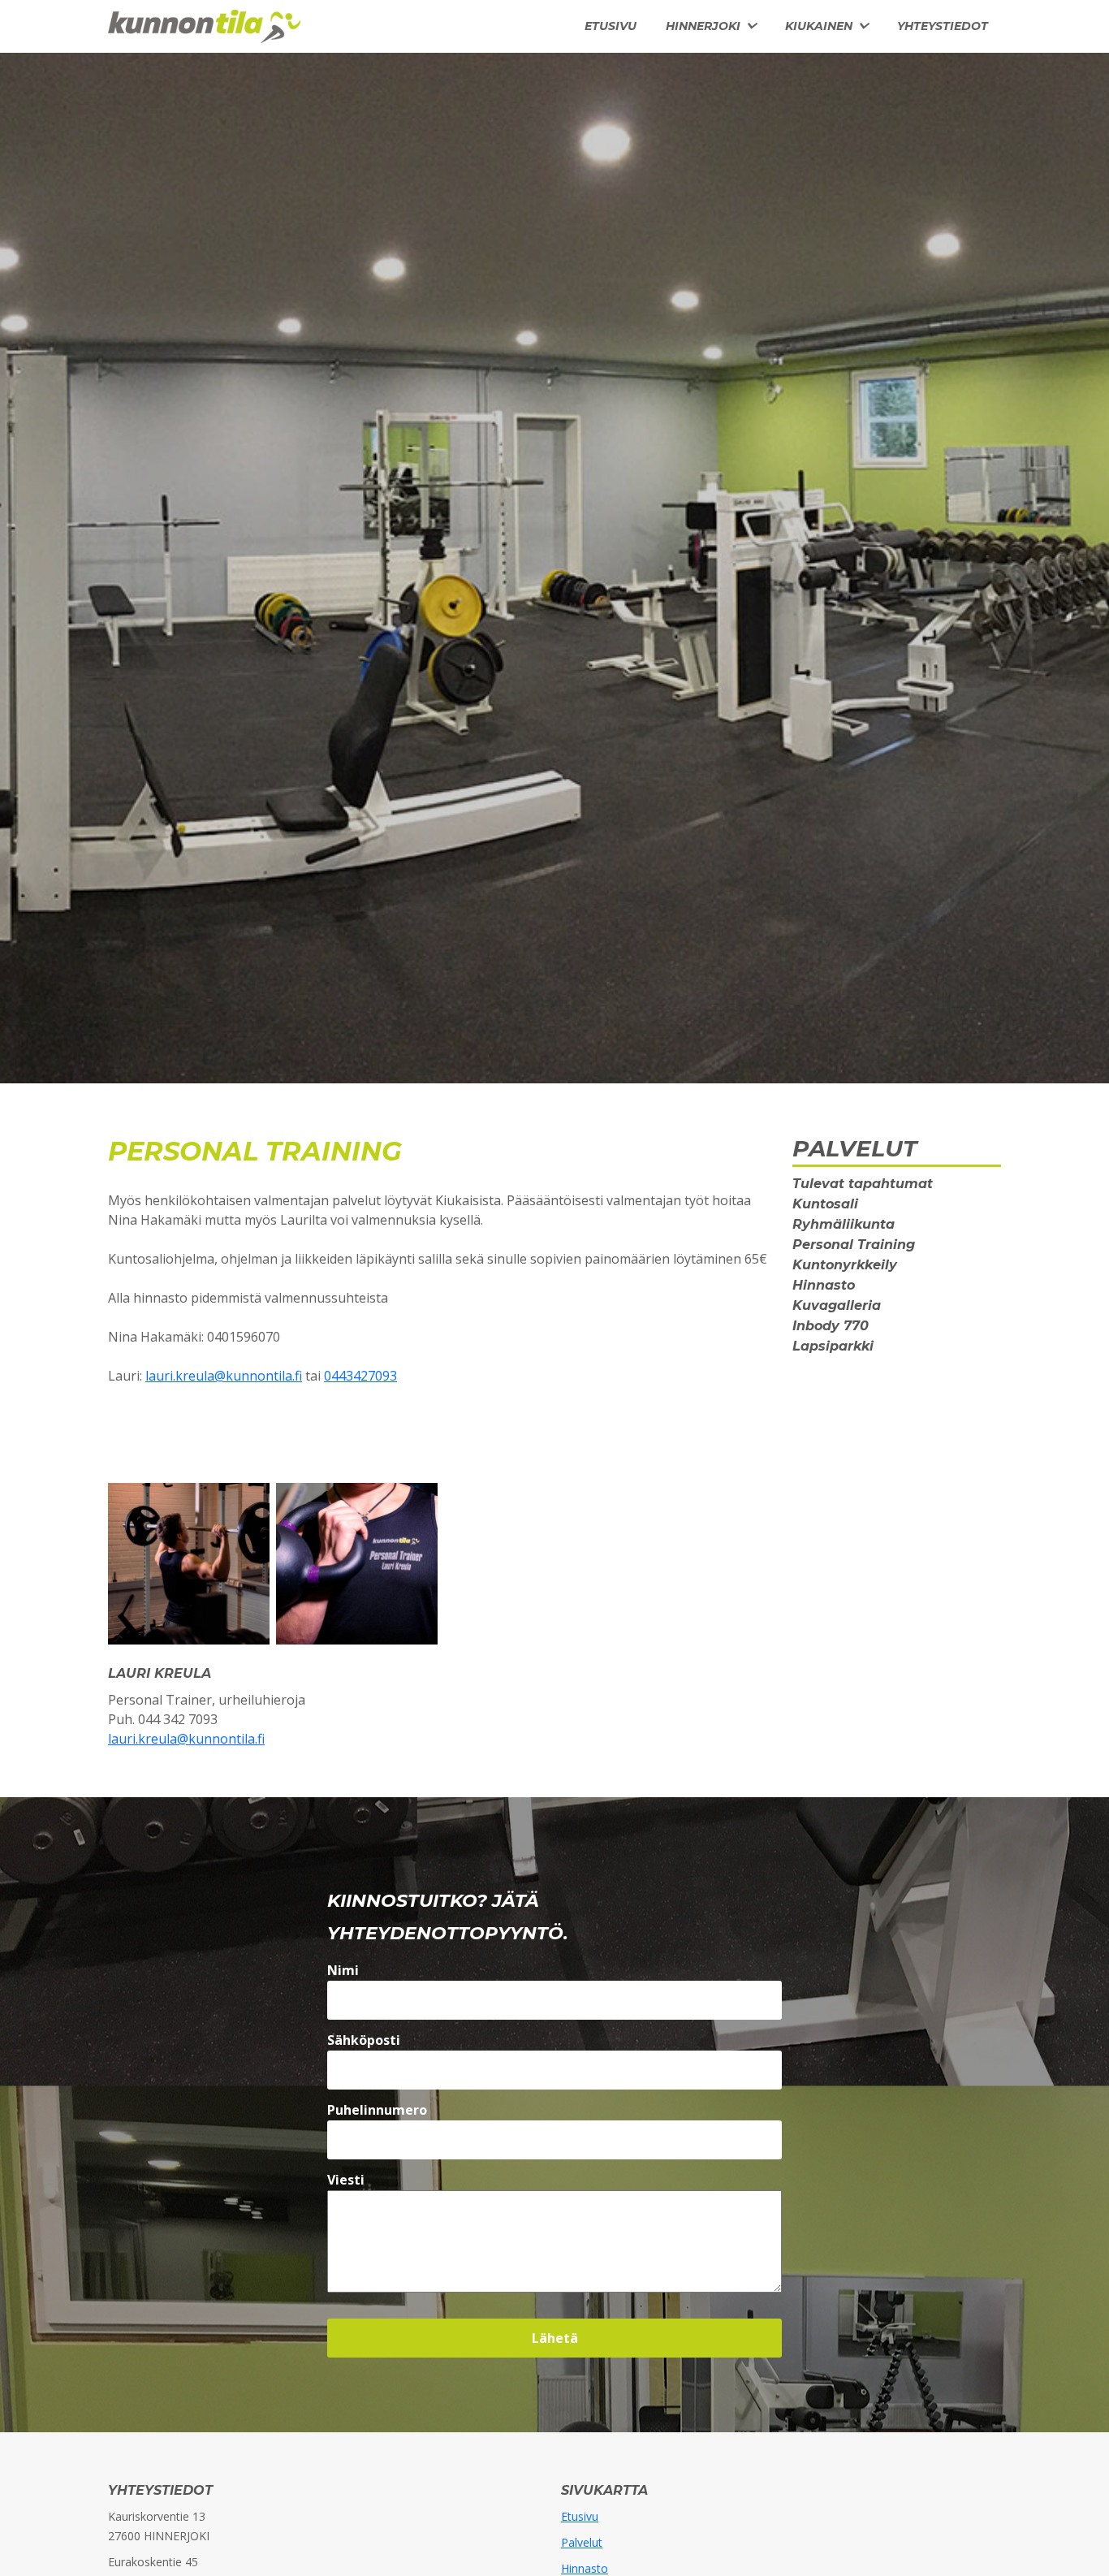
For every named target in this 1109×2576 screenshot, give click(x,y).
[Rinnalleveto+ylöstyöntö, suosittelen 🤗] (189, 1562)
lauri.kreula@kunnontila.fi (224, 1376)
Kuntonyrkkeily (845, 1265)
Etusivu (611, 26)
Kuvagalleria (837, 1305)
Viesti (346, 2180)
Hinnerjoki (703, 26)
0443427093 (360, 1376)
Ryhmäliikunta (844, 1224)
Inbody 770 (831, 1326)
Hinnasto (824, 1285)
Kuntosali (825, 1204)
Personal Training (854, 1245)
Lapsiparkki (833, 1346)
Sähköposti (364, 2040)
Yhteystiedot (943, 26)
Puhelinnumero (377, 2110)
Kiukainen (819, 26)
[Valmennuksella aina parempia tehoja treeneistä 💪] (357, 1562)
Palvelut (582, 2542)
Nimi (343, 1970)
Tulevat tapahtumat (863, 1184)
